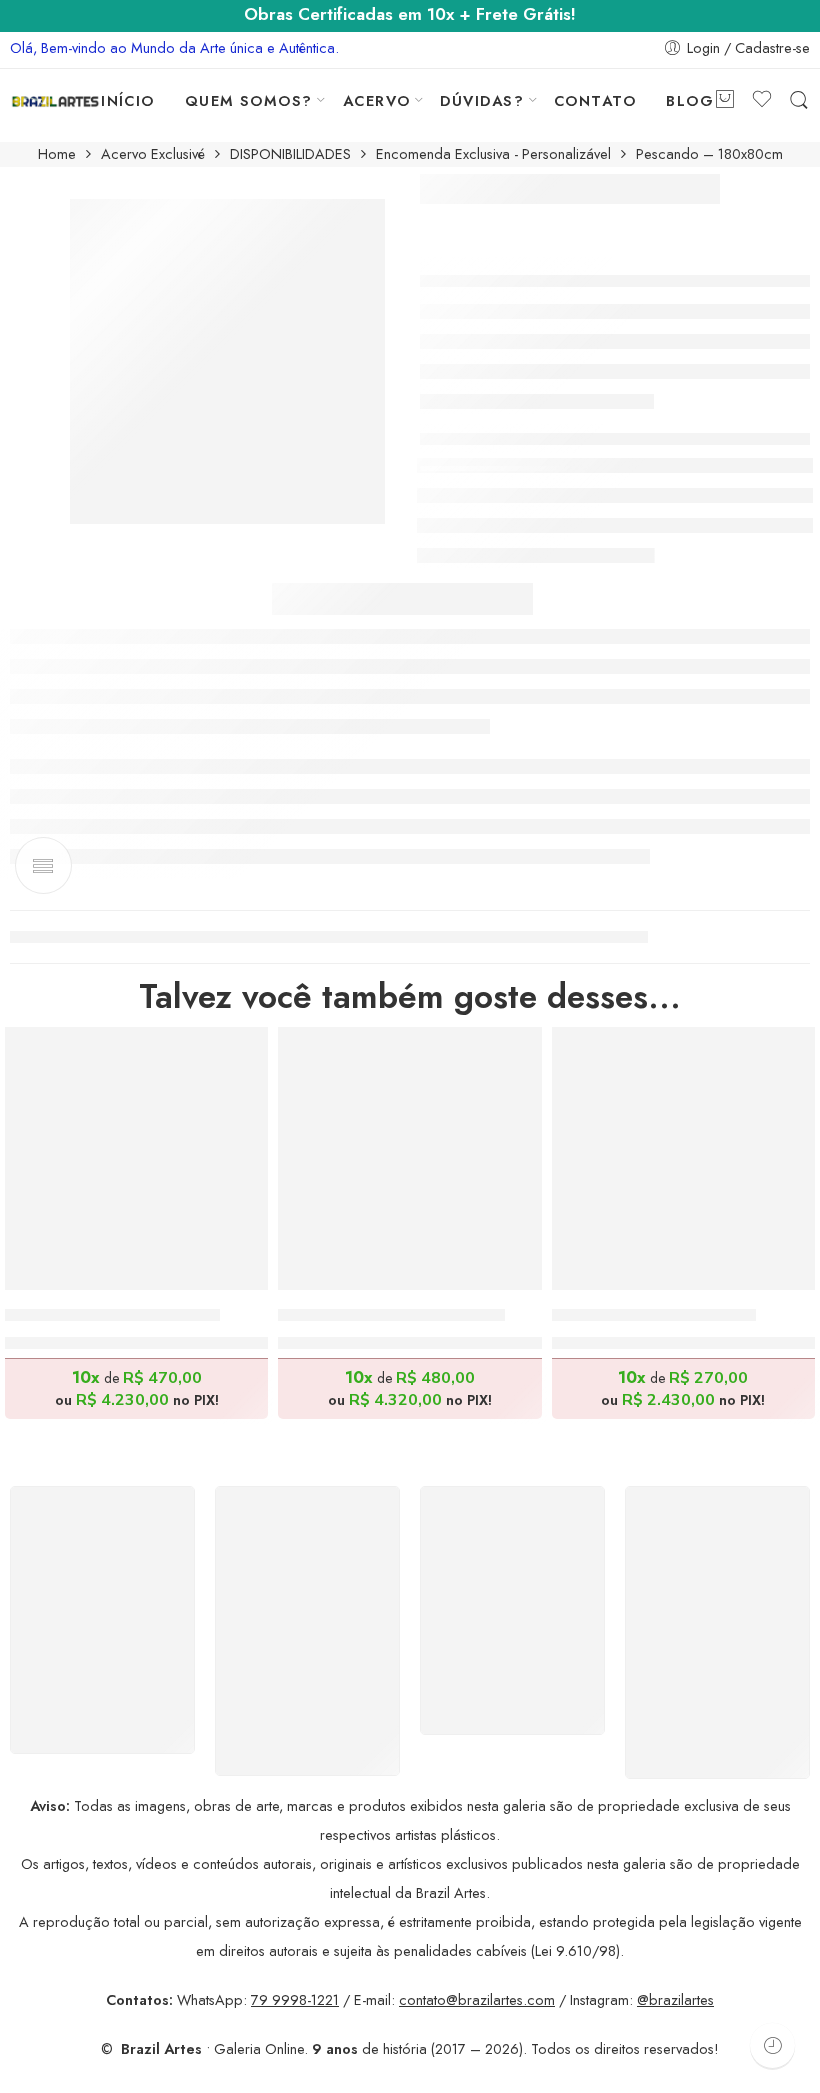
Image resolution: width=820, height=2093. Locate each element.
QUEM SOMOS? (249, 100)
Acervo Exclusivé (153, 154)
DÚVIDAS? (482, 100)
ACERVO (377, 100)
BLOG (690, 100)
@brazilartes (675, 1999)
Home (57, 154)
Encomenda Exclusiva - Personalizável (493, 154)
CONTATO (595, 100)
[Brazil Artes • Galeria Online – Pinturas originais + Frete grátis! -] (55, 100)
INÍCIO (128, 100)
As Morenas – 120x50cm (654, 1315)
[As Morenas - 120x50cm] (683, 1158)
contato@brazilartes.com (477, 1999)
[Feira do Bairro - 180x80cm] (409, 1158)
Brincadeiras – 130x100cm (112, 1315)
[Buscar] (799, 100)
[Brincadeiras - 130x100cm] (136, 1158)
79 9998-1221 (295, 1999)
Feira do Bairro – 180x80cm (391, 1315)
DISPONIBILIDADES (290, 154)
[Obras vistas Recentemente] (772, 2045)
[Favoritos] (239, 1055)
